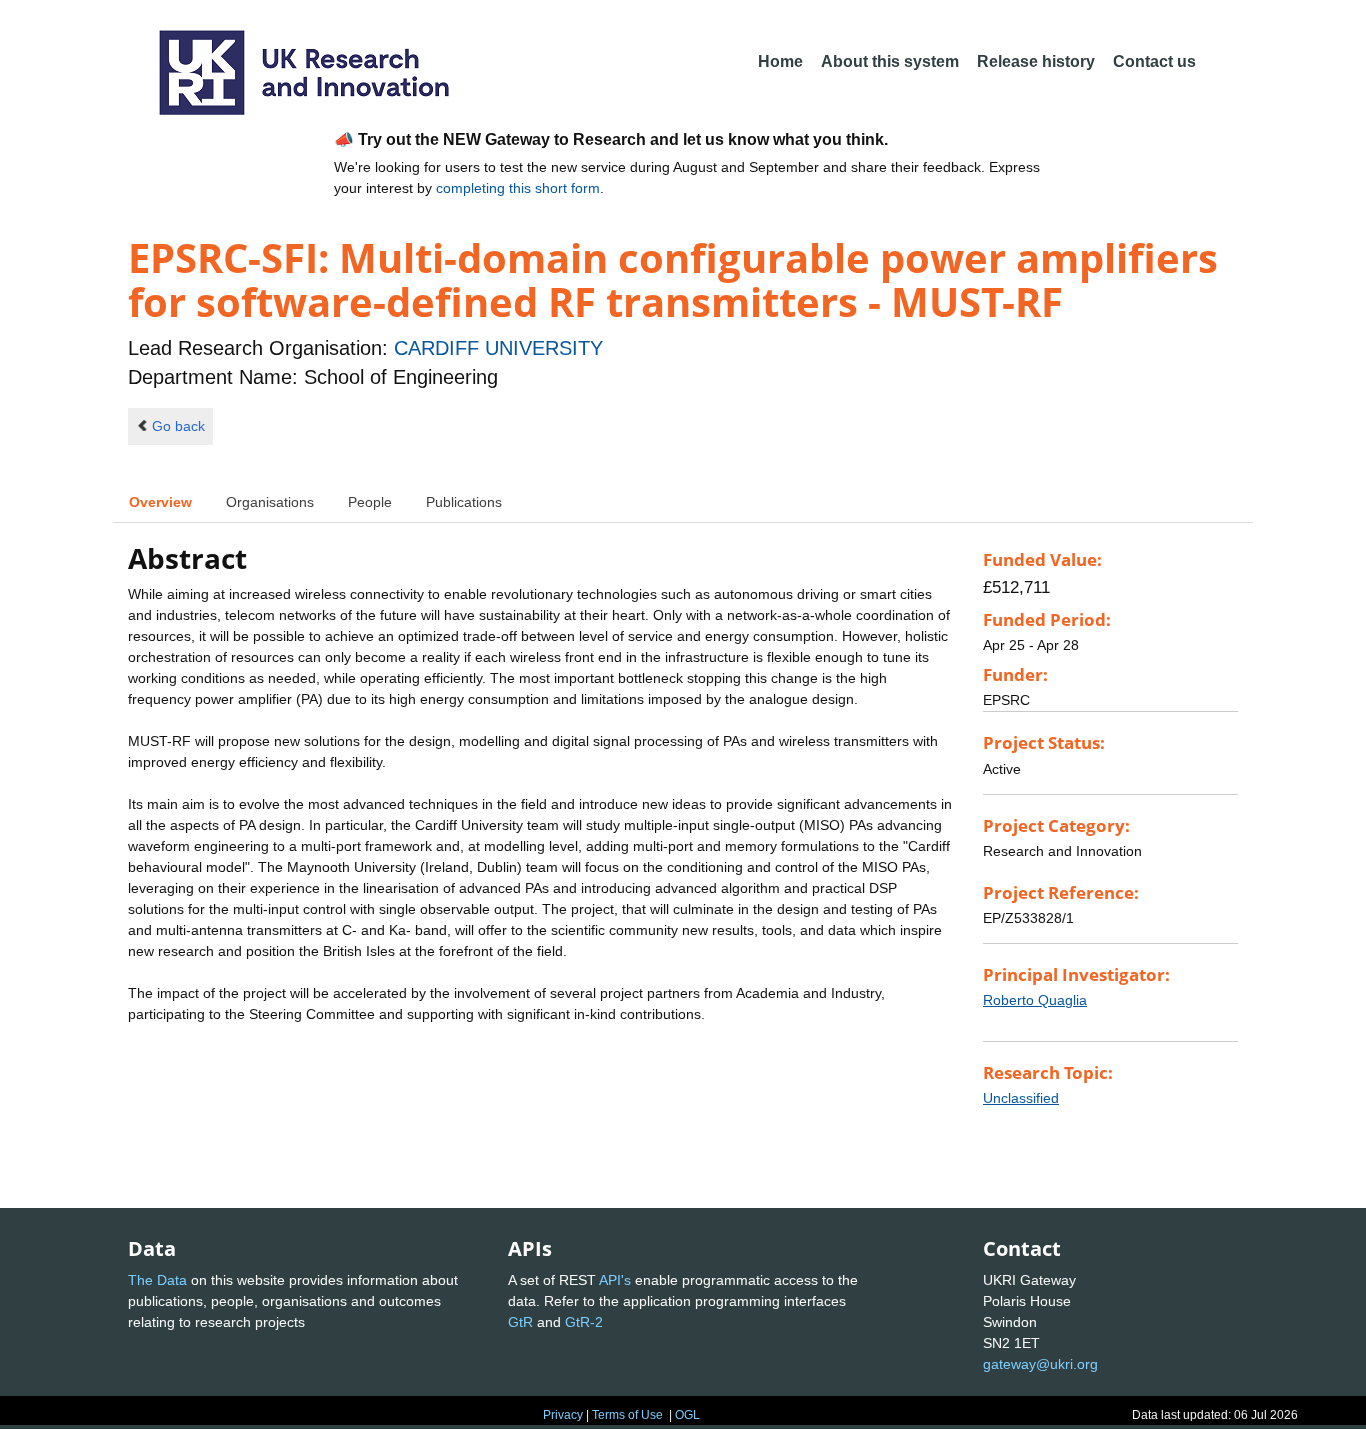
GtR (520, 1322)
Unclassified (1021, 1098)
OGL (687, 1415)
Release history (1036, 61)
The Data (157, 1280)
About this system (890, 61)
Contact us (1154, 61)
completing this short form (518, 188)
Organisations (270, 502)
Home (780, 61)
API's (615, 1280)
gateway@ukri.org (1040, 1364)
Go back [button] (178, 426)
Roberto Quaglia (1035, 1000)
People (370, 502)
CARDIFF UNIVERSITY (498, 348)
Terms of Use (627, 1415)
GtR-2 (584, 1322)
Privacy (563, 1415)
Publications (464, 502)
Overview (160, 502)
